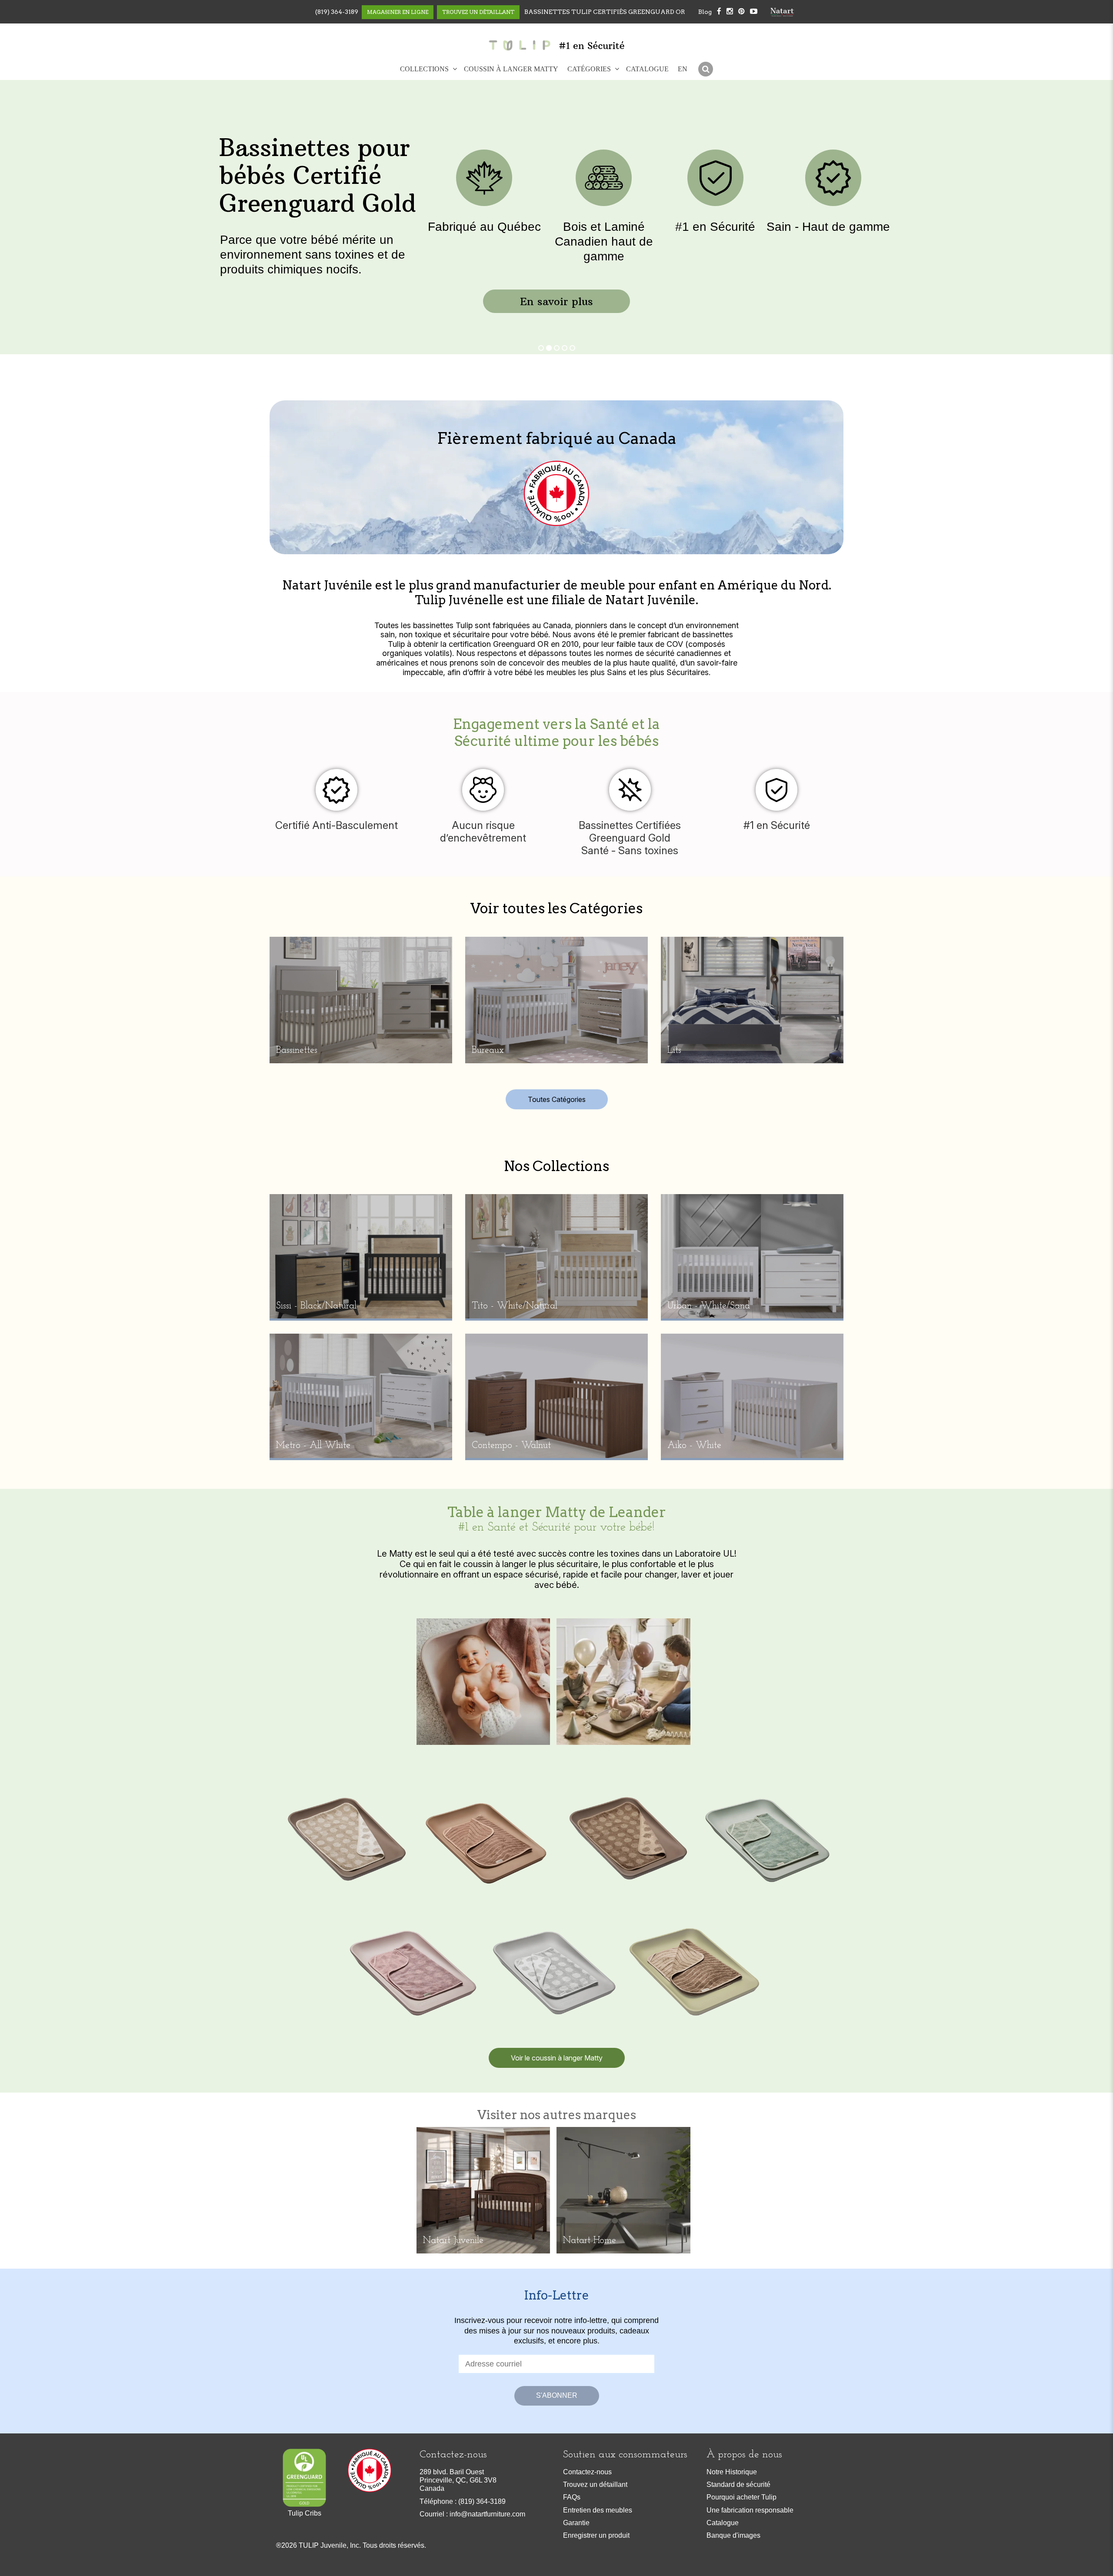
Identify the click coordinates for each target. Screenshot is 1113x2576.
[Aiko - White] (752, 1395)
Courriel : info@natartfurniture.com (472, 2514)
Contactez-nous (587, 2472)
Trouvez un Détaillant (478, 12)
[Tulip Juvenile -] (519, 45)
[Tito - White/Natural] (556, 1256)
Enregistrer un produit (596, 2535)
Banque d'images (733, 2535)
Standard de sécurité (738, 2484)
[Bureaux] (556, 999)
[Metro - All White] (361, 1395)
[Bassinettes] (361, 999)
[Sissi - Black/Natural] (361, 1256)
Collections (424, 69)
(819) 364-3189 (337, 12)
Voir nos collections (308, 283)
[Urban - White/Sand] (752, 1256)
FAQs (572, 2497)
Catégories (589, 69)
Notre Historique (732, 2472)
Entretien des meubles (598, 2510)
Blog (705, 12)
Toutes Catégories (557, 1099)
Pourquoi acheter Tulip (741, 2497)
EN (683, 69)
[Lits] (752, 999)
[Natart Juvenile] (483, 2189)
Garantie (576, 2523)
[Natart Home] (623, 2189)
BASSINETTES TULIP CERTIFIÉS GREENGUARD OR (605, 12)
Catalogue (647, 69)
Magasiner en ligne (398, 12)
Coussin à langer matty (511, 69)
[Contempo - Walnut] (556, 1395)
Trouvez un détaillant (595, 2484)
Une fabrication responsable (750, 2510)
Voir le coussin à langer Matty (557, 2058)
